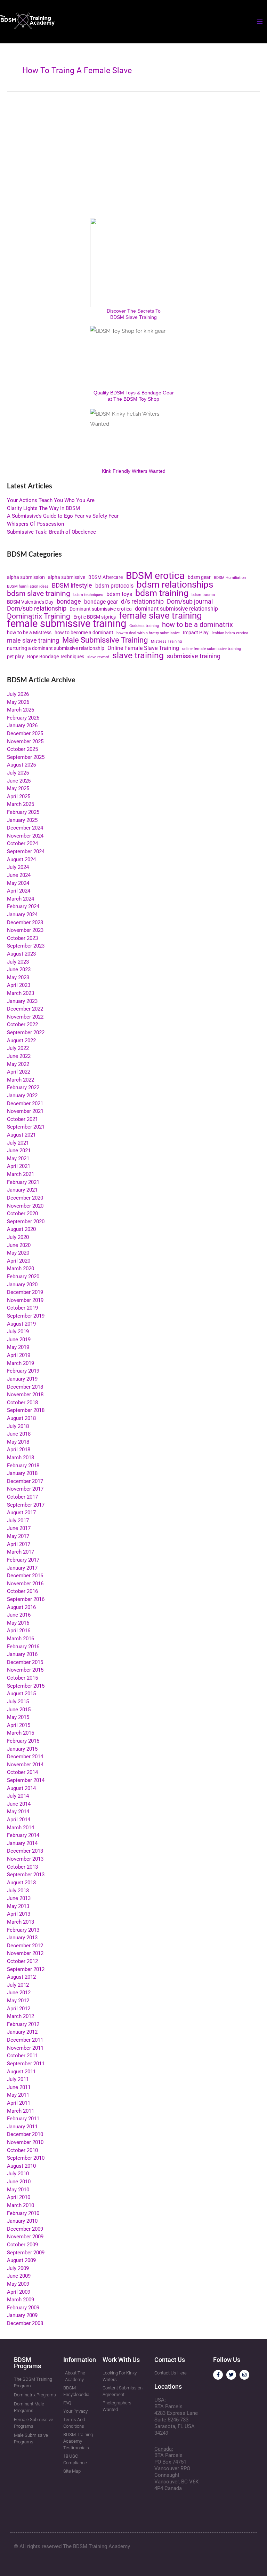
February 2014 (23, 1835)
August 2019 (21, 1324)
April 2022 (19, 1072)
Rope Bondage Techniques (56, 657)
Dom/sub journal (190, 602)
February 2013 (23, 1930)
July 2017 (18, 1521)
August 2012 (21, 1977)
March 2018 (21, 1458)
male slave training (33, 641)
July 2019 (18, 1332)
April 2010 (19, 2197)
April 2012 (19, 2009)
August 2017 (21, 1513)
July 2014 (18, 1796)
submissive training (194, 656)
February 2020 (23, 1277)
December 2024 (25, 828)
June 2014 (19, 1804)
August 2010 (21, 2166)
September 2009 (26, 2253)
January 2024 (22, 914)
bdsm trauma (203, 595)
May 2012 (18, 2001)
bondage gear (101, 602)
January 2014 (22, 1843)
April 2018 (19, 1450)
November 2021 (25, 1111)
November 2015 (25, 1670)
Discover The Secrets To (134, 311)
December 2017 (25, 1481)
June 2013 (19, 1898)
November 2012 (25, 1953)
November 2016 (25, 1584)
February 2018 (23, 1466)
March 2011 (21, 2111)
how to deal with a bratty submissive (148, 633)
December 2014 (25, 1757)
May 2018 (18, 1442)
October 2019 (22, 1308)
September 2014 (26, 1780)
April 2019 (19, 1355)
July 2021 (18, 1143)
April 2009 (19, 2292)
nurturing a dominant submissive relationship (56, 648)
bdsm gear (199, 577)
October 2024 (22, 843)
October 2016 (22, 1591)
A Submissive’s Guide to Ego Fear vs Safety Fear (63, 516)
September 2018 (26, 1410)
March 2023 (21, 993)
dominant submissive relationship (176, 609)
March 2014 (21, 1828)
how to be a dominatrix (197, 625)
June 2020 (19, 1245)
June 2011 (19, 2087)
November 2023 (25, 930)
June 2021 (19, 1150)
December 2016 (25, 1576)
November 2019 (25, 1300)
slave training (138, 656)
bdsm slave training (39, 594)
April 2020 (19, 1261)
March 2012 (21, 2016)
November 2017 (25, 1489)
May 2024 (18, 883)
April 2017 (19, 1544)
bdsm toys (119, 594)
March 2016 (21, 1639)
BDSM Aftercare (106, 577)
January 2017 (22, 1568)
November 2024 (25, 836)
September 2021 (26, 1127)
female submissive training (67, 624)
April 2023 (19, 985)
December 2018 (25, 1387)
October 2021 (22, 1119)
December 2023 (25, 922)
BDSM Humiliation (230, 578)
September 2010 (26, 2158)
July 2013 (18, 1891)
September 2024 (26, 851)
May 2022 (18, 1064)
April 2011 (19, 2103)
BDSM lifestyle (72, 586)
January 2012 (22, 2032)
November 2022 (25, 1017)
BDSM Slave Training (133, 317)
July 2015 (18, 1702)
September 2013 (26, 1875)
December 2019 (25, 1292)
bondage (69, 602)
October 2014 (22, 1772)
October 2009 (22, 2245)
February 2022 (23, 1087)
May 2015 (18, 1717)
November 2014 (25, 1765)
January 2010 (22, 2221)
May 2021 (18, 1159)
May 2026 (18, 702)
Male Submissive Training (105, 640)
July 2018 (18, 1426)
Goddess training (144, 626)
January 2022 (22, 1095)
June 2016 (19, 1615)
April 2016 (19, 1631)
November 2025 (25, 741)
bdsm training (162, 593)
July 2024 (18, 867)
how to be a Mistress (29, 633)
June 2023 (19, 969)
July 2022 (18, 1048)
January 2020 (22, 1285)
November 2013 (25, 1859)
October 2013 (22, 1867)
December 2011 (25, 2040)
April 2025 (19, 796)
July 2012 (18, 1985)
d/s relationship (142, 602)
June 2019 (19, 1340)
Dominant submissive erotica (101, 609)
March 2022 (21, 1080)
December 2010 (25, 2134)
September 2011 (26, 2064)
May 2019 (18, 1347)
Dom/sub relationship (37, 609)
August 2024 (21, 859)
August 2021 (21, 1135)
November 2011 (25, 2048)
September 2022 (26, 1032)
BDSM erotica (155, 576)
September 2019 (26, 1316)
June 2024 (19, 875)
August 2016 (21, 1607)
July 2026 (18, 694)
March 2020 (21, 1269)
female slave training (160, 616)
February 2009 (23, 2308)
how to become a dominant (84, 633)
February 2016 (23, 1647)
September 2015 (26, 1686)
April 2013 (19, 1914)
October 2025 (22, 749)
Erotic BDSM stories (95, 617)
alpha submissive (67, 577)
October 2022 (22, 1024)
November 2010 (25, 2142)
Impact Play (196, 633)
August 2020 (21, 1229)
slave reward (98, 657)
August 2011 (21, 2072)
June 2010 (19, 2182)
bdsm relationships (175, 585)
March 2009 (21, 2300)
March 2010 (21, 2205)
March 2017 (21, 1552)
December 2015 (25, 1662)
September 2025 (26, 757)
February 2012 (23, 2024)
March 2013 (21, 1922)
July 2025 (18, 773)
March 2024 (21, 899)
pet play (15, 657)
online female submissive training (212, 649)
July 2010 (18, 2174)
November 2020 (25, 1206)
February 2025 (23, 812)
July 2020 (18, 1237)
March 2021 (21, 1174)
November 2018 (25, 1395)
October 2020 (22, 1214)
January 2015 (22, 1749)
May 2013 (18, 1906)
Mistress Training (166, 641)
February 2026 (23, 718)
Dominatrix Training (39, 616)
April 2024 (19, 891)
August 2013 (21, 1883)
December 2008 (25, 2323)
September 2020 (26, 1222)
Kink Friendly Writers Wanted (134, 471)
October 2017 (22, 1497)
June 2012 (19, 1993)
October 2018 (22, 1403)
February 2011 (23, 2119)
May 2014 (18, 1812)
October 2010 (22, 2150)
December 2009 (25, 2229)
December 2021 (25, 1104)
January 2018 (22, 1473)
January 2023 (22, 1001)
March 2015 (21, 1733)
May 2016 (18, 1623)
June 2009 (19, 2276)
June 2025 (19, 781)
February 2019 (23, 1371)
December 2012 (25, 1946)
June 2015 (19, 1710)
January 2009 (22, 2315)
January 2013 (22, 1938)
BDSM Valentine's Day (30, 602)
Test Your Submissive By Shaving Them (74, 144)
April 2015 (19, 1725)
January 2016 (22, 1654)
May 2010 (18, 2190)
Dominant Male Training (35, 154)
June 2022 (19, 1056)
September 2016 (26, 1599)
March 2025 (21, 804)
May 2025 (18, 788)
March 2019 (21, 1363)
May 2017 (18, 1536)
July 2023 (18, 962)
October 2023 (22, 938)
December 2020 (25, 1198)
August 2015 (21, 1694)
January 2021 (22, 1190)
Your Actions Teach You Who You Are (51, 500)
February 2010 (23, 2213)
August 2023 (21, 954)
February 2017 (23, 1560)
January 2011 (22, 2127)
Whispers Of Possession (35, 524)
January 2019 (22, 1379)
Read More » (21, 202)
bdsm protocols (114, 586)
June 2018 (19, 1434)
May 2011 (18, 2095)
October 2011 (22, 2056)
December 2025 (25, 733)
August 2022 (21, 1040)
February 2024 (23, 906)
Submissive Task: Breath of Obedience (51, 532)
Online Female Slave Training (143, 648)
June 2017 (19, 1528)
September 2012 (26, 1969)
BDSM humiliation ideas (28, 586)
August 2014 (21, 1788)
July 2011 (18, 2079)
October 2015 (22, 1678)
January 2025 (22, 820)
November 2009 (25, 2237)
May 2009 (18, 2284)
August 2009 (21, 2260)
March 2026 (21, 710)
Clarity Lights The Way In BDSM (43, 508)
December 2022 (25, 1009)
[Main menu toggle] (260, 22)
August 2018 (21, 1418)
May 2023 (18, 977)
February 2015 (23, 1741)
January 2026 (22, 725)
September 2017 (26, 1505)
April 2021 (19, 1166)
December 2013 (25, 1851)
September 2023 (26, 946)
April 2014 (19, 1820)
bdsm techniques (88, 595)
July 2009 (18, 2268)
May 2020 (18, 1253)
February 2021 (23, 1182)
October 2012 (22, 1961)
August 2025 (21, 765)
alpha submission (26, 577)
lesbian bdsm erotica (230, 633)
